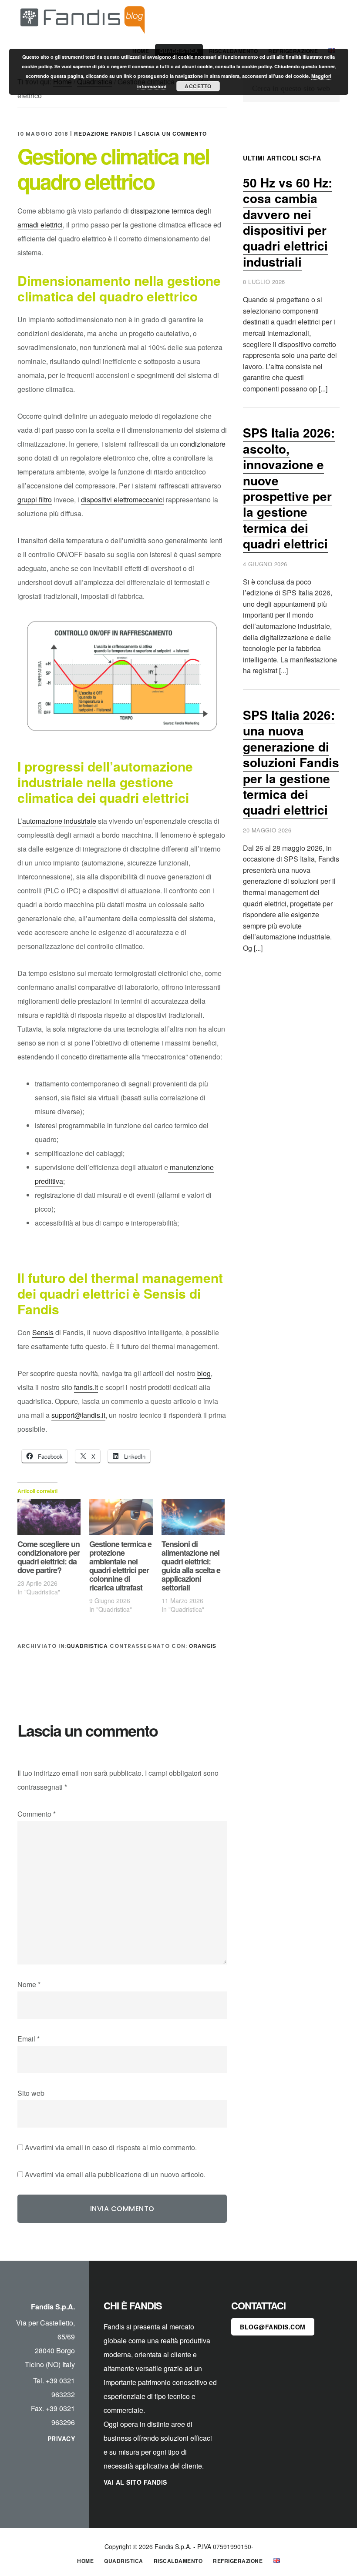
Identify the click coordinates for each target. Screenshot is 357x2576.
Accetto (198, 86)
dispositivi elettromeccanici (123, 499)
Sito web (31, 2093)
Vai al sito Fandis (135, 2482)
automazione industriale (59, 821)
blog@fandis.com (273, 2327)
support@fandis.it (78, 1415)
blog (204, 1373)
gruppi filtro (35, 499)
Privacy (61, 2439)
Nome (29, 1984)
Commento (37, 1814)
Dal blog (83, 19)
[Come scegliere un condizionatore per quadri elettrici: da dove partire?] (49, 1517)
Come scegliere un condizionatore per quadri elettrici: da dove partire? (49, 1557)
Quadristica (87, 1646)
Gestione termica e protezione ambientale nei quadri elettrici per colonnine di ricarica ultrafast (120, 1566)
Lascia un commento (172, 134)
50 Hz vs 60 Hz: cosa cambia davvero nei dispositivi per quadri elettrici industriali (288, 222)
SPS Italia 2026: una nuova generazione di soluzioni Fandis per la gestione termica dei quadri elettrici (291, 762)
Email (29, 2039)
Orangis (203, 1646)
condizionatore (203, 444)
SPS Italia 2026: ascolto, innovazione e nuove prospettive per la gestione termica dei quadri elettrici (289, 488)
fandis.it (86, 1387)
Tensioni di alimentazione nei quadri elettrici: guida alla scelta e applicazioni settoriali (191, 1566)
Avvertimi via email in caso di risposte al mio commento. (111, 2147)
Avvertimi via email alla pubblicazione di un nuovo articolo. (115, 2174)
